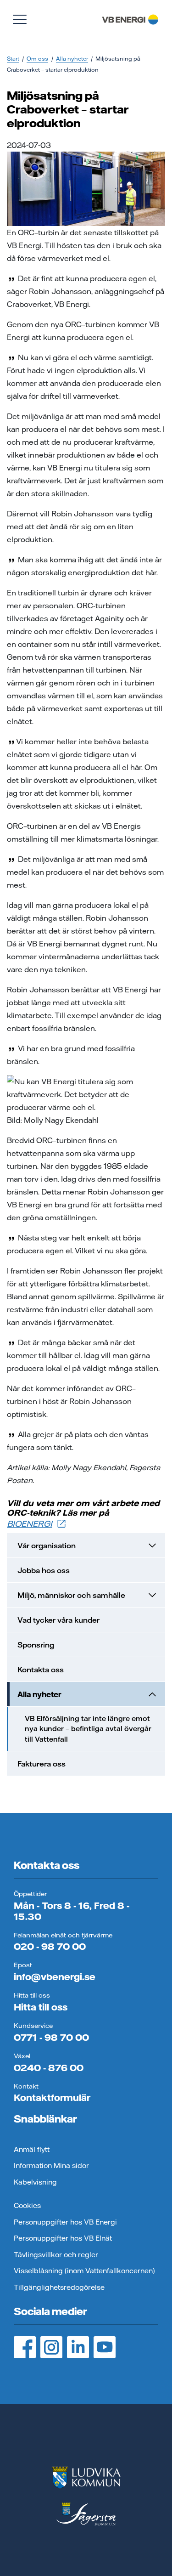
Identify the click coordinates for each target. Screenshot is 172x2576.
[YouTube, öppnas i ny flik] (105, 2347)
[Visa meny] (20, 19)
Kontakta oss (41, 1670)
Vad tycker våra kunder (58, 1620)
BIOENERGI (30, 1524)
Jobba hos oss (44, 1570)
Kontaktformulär (52, 2098)
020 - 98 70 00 (50, 1946)
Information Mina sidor (51, 2166)
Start (13, 59)
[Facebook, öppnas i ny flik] (25, 2347)
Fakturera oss (42, 1764)
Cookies (27, 2205)
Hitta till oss (41, 2007)
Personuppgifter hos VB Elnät (63, 2238)
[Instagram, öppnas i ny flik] (51, 2347)
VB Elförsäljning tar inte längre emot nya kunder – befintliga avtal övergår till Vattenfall (88, 1729)
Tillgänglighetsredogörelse (59, 2287)
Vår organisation (47, 1546)
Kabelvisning (35, 2182)
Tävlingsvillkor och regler (56, 2255)
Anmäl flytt (32, 2149)
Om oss (37, 59)
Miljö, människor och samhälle (71, 1595)
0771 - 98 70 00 (51, 2037)
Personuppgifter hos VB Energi (65, 2222)
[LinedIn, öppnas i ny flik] (78, 2347)
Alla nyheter (72, 59)
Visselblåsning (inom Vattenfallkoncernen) (84, 2271)
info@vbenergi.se (55, 1977)
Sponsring (36, 1645)
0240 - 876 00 (49, 2068)
